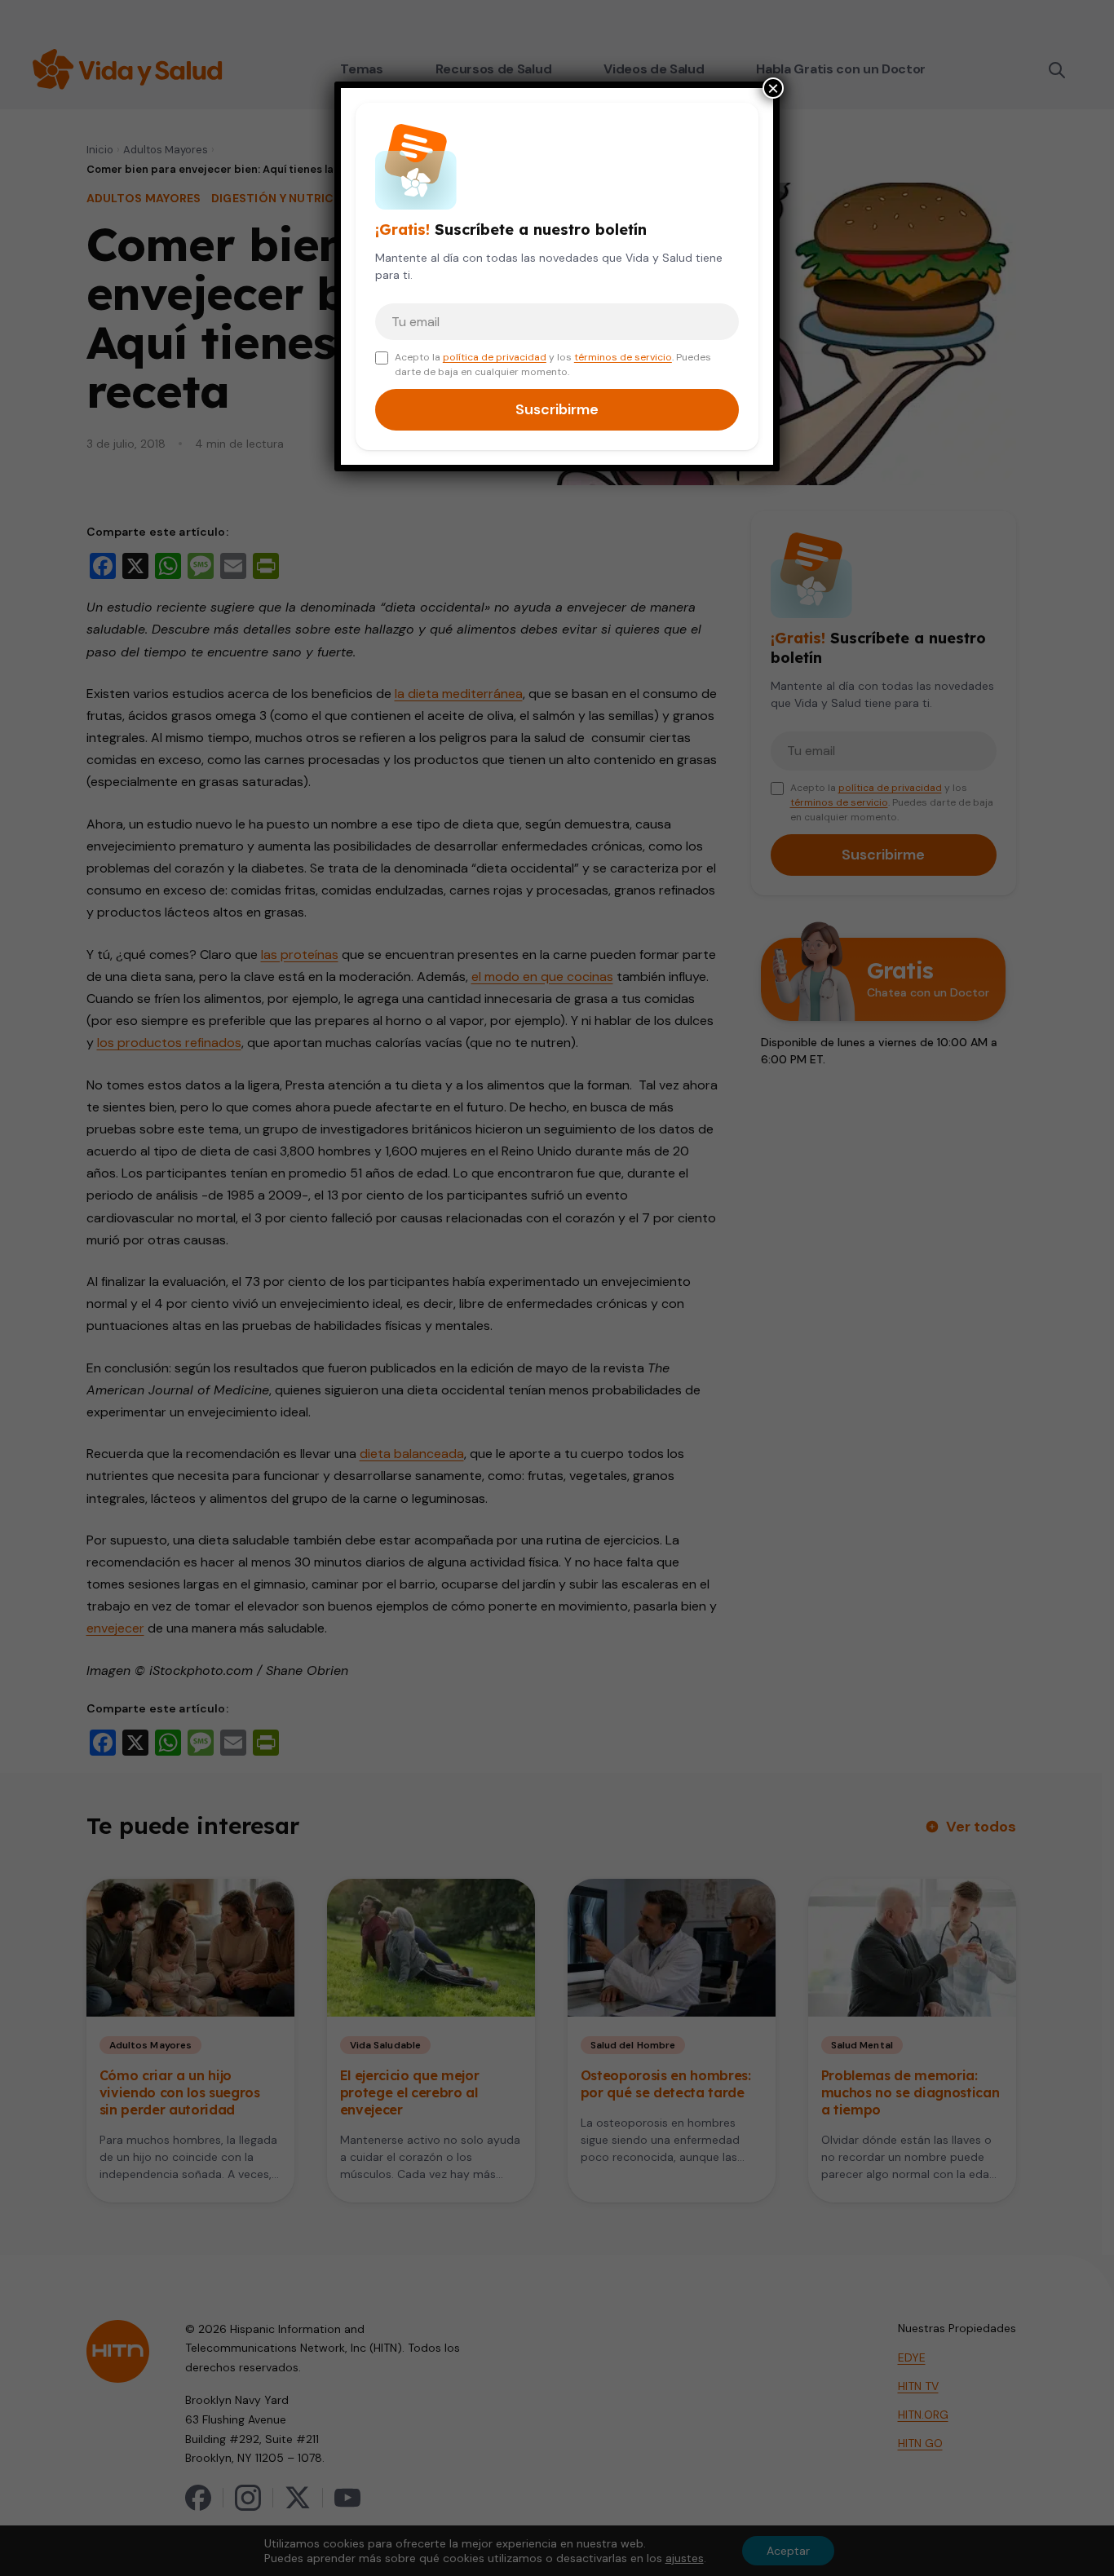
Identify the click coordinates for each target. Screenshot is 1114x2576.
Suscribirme (557, 409)
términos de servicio (623, 357)
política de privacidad (495, 357)
